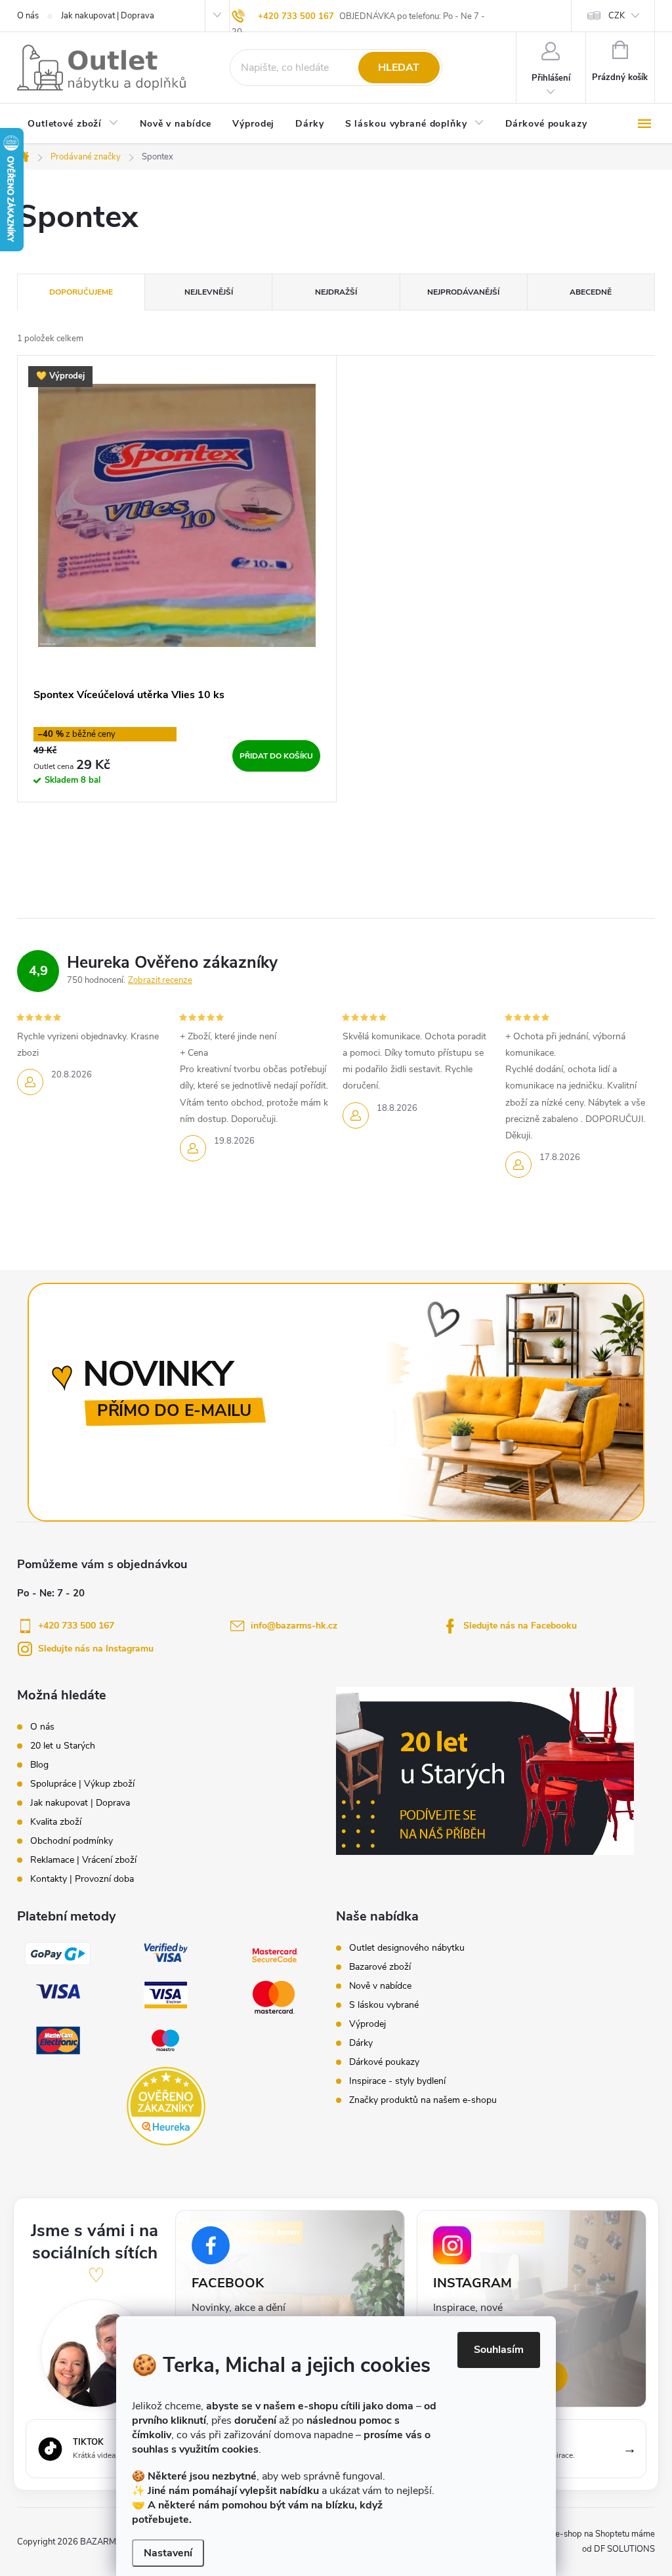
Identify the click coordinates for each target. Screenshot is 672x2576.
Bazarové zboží (380, 1967)
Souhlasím (499, 2350)
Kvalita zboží (56, 1822)
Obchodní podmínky (72, 1841)
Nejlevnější (209, 292)
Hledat (399, 68)
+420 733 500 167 (296, 16)
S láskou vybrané (384, 2005)
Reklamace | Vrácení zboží (83, 1860)
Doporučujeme (81, 292)
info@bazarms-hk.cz (294, 1626)
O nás (28, 16)
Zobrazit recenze (160, 980)
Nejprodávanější (463, 292)
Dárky (361, 2043)
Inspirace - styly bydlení (397, 2081)
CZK (617, 16)
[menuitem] (73, 125)
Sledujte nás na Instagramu (96, 1649)
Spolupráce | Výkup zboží (82, 1784)
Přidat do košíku (276, 756)
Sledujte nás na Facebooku (520, 1626)
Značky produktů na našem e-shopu (423, 2100)
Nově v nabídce (380, 1986)
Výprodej (367, 2024)
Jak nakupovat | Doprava (108, 16)
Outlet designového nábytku (407, 1948)
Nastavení (168, 2553)
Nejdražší (336, 292)
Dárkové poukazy (384, 2062)
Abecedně (591, 292)
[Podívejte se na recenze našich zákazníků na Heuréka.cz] (166, 2106)
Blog (39, 1765)
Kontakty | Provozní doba (82, 1879)
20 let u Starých (63, 1746)
